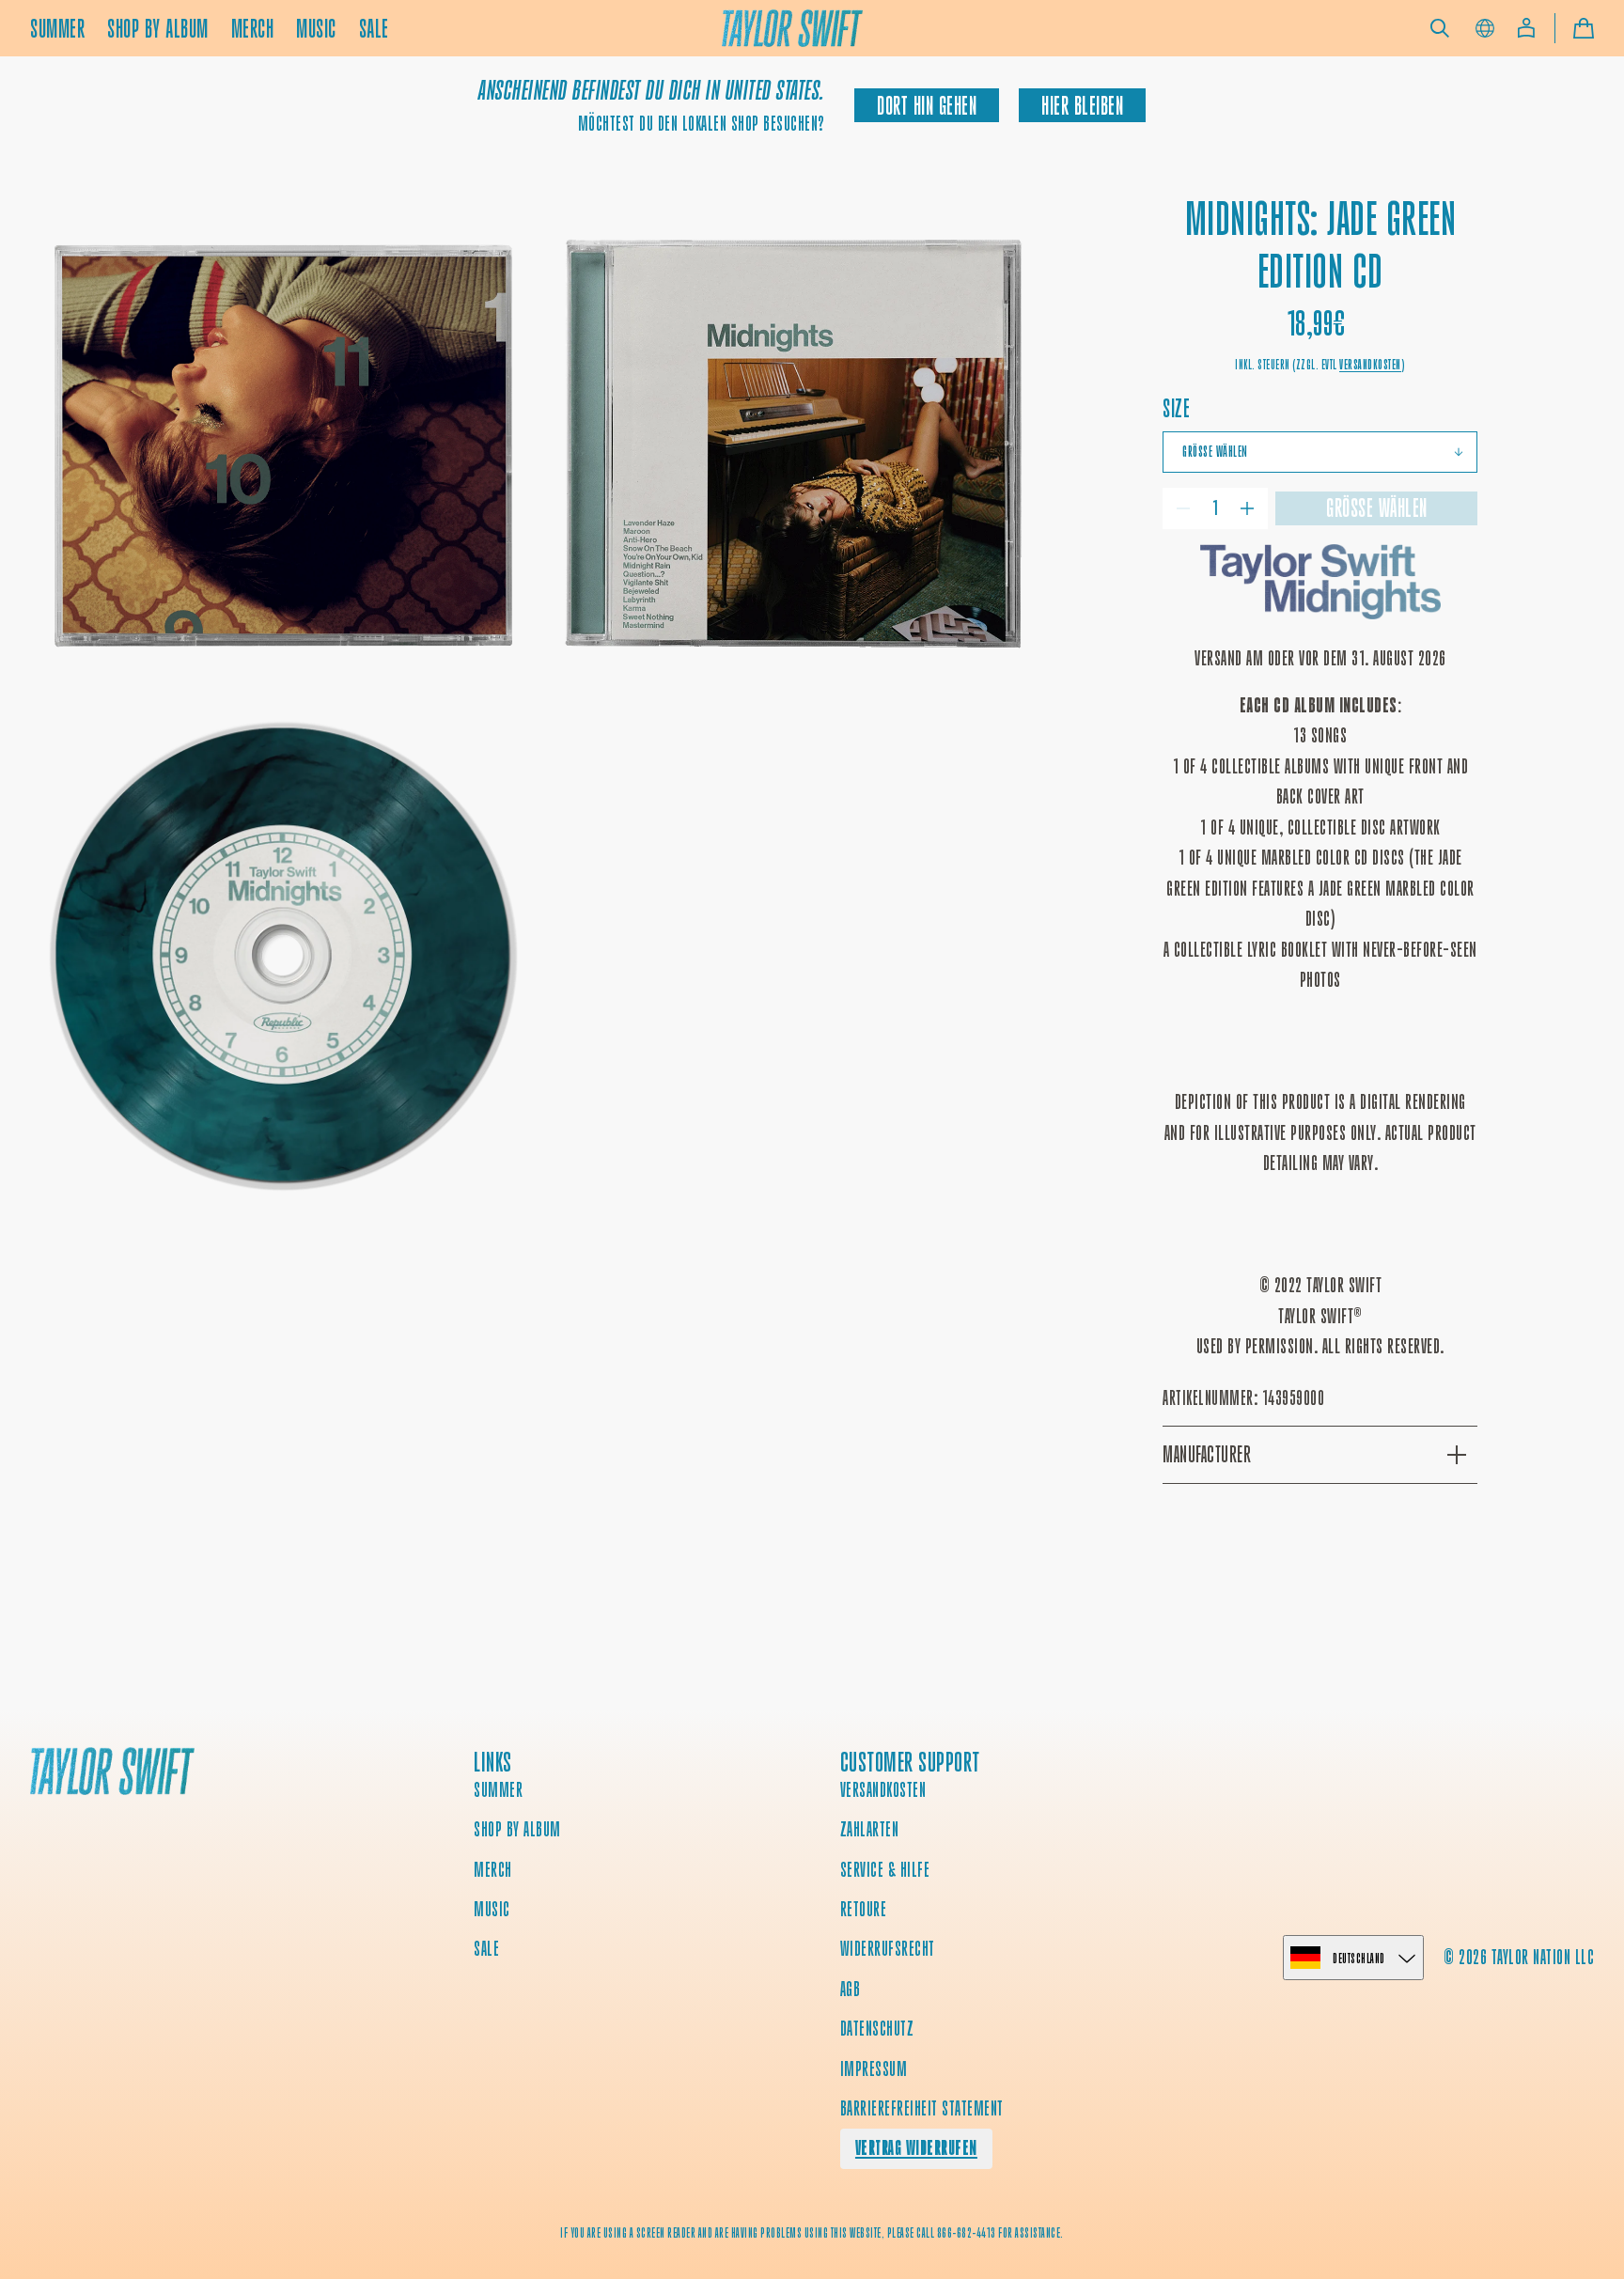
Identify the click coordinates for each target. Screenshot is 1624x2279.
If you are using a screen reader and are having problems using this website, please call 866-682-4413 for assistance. (812, 2233)
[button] (1440, 28)
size (1176, 408)
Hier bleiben (1082, 106)
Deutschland (1359, 1958)
